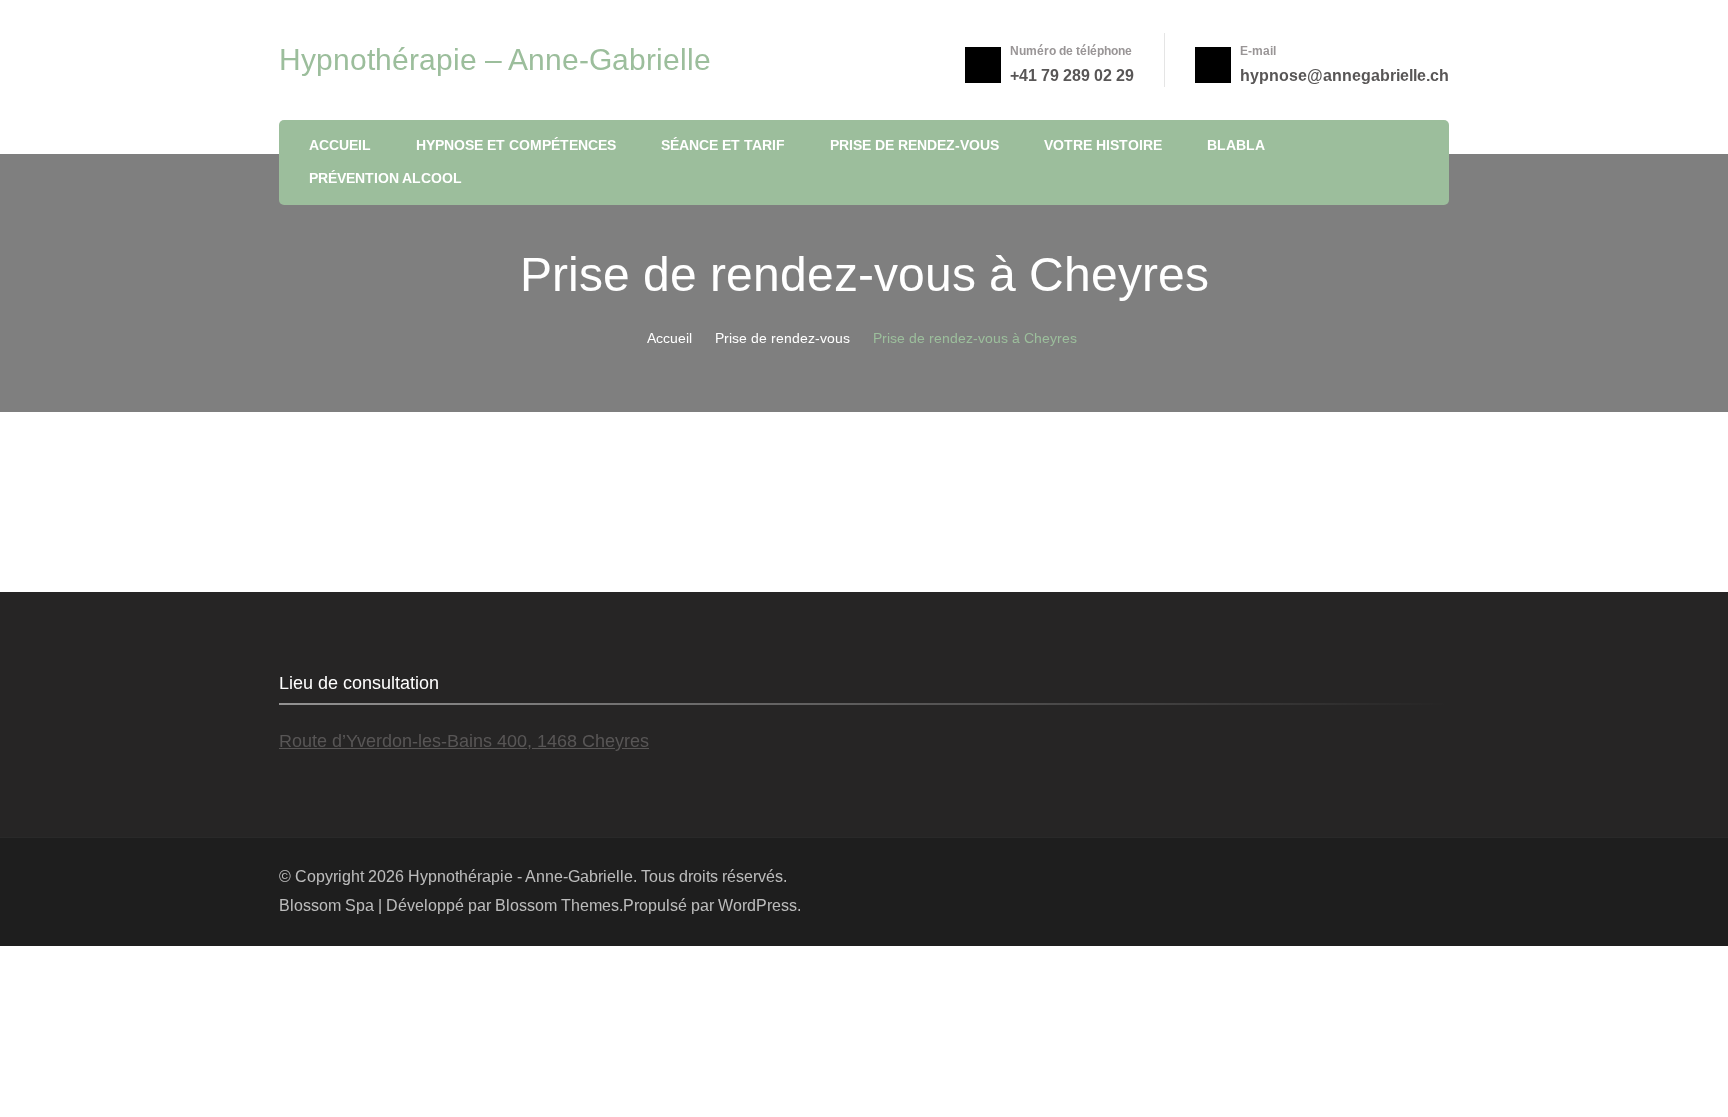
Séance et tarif (723, 145)
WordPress (757, 905)
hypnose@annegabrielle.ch (1344, 75)
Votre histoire (1103, 145)
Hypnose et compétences (516, 145)
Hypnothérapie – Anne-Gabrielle (495, 59)
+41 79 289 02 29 (1072, 75)
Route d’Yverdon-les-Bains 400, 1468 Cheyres (464, 741)
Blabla (1236, 145)
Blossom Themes (557, 905)
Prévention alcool (385, 178)
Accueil (340, 145)
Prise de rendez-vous (914, 145)
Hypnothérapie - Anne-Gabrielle (520, 876)
